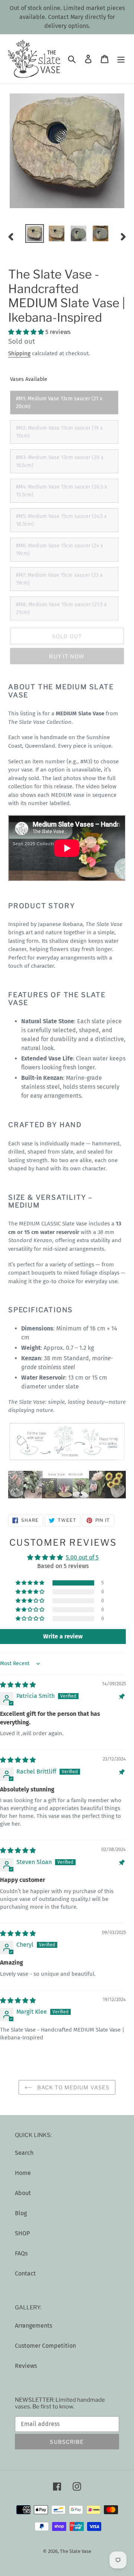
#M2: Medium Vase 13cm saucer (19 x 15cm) (59, 432)
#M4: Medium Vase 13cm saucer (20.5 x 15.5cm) (62, 491)
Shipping (19, 353)
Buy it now (67, 656)
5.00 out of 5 (82, 1557)
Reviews (26, 2366)
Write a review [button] (63, 1636)
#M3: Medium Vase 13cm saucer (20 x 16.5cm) (60, 461)
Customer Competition (45, 2346)
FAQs (21, 2253)
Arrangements (33, 2326)
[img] (18, 1685)
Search (24, 2153)
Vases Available (29, 379)
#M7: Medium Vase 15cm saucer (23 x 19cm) (59, 579)
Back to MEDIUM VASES (73, 2087)
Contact (25, 2273)
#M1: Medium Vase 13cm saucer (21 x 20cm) (59, 403)
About (23, 2193)
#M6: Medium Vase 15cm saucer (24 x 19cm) (60, 550)
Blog (21, 2213)
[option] (34, 233)
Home (23, 2173)
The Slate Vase (76, 2551)
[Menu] (121, 59)
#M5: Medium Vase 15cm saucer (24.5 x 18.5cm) (61, 520)
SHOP (22, 2233)
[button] (27, 332)
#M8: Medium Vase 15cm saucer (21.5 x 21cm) (61, 608)
